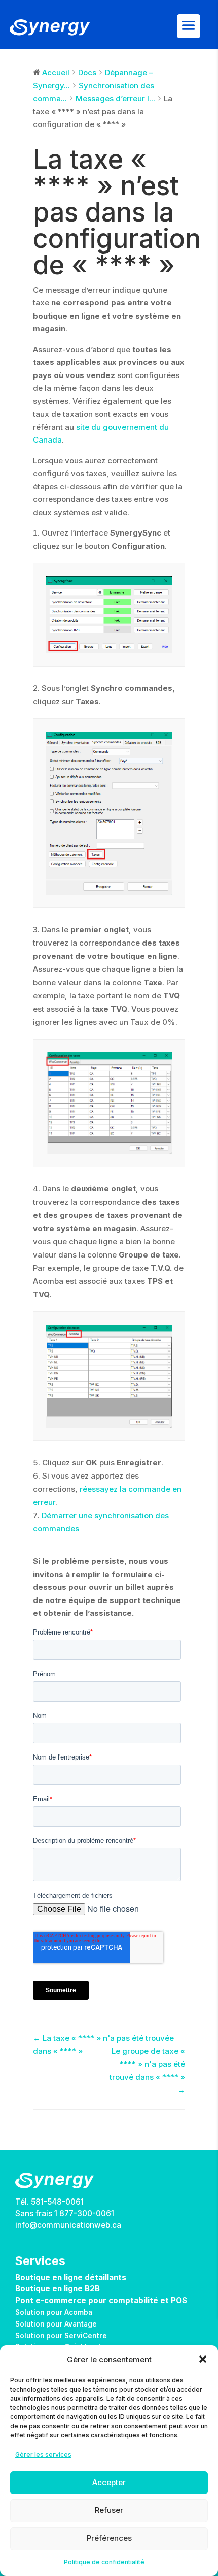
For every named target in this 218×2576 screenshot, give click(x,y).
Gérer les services (43, 2454)
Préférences (109, 2538)
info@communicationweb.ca (68, 2225)
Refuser (109, 2510)
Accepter (109, 2482)
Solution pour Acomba (54, 2312)
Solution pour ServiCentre (61, 2336)
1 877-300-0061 (84, 2213)
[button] (203, 2359)
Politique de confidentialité (104, 2562)
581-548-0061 (57, 2202)
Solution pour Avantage (56, 2324)
